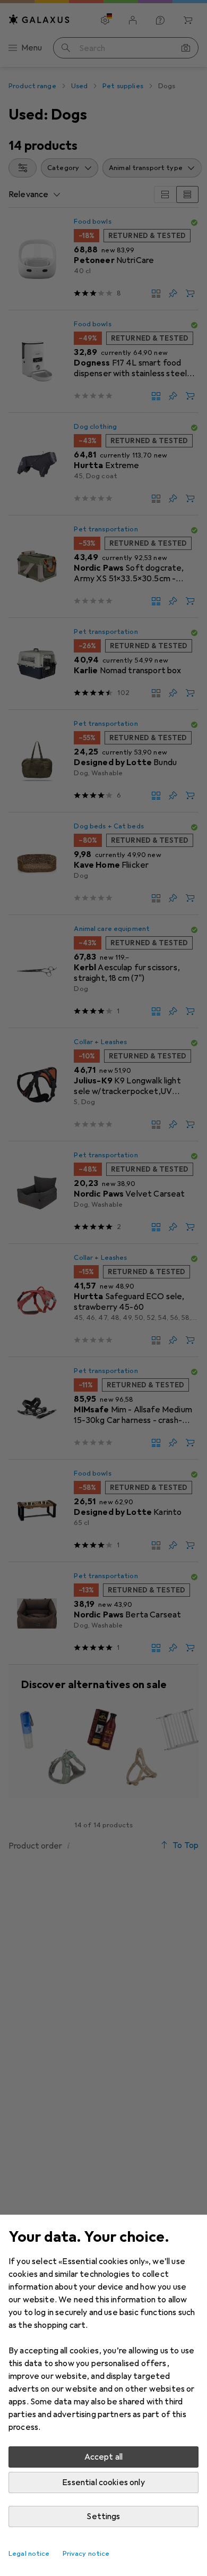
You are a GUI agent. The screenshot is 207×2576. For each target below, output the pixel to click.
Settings (103, 2516)
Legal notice (29, 2554)
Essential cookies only (103, 2482)
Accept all (104, 2457)
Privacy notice (86, 2554)
